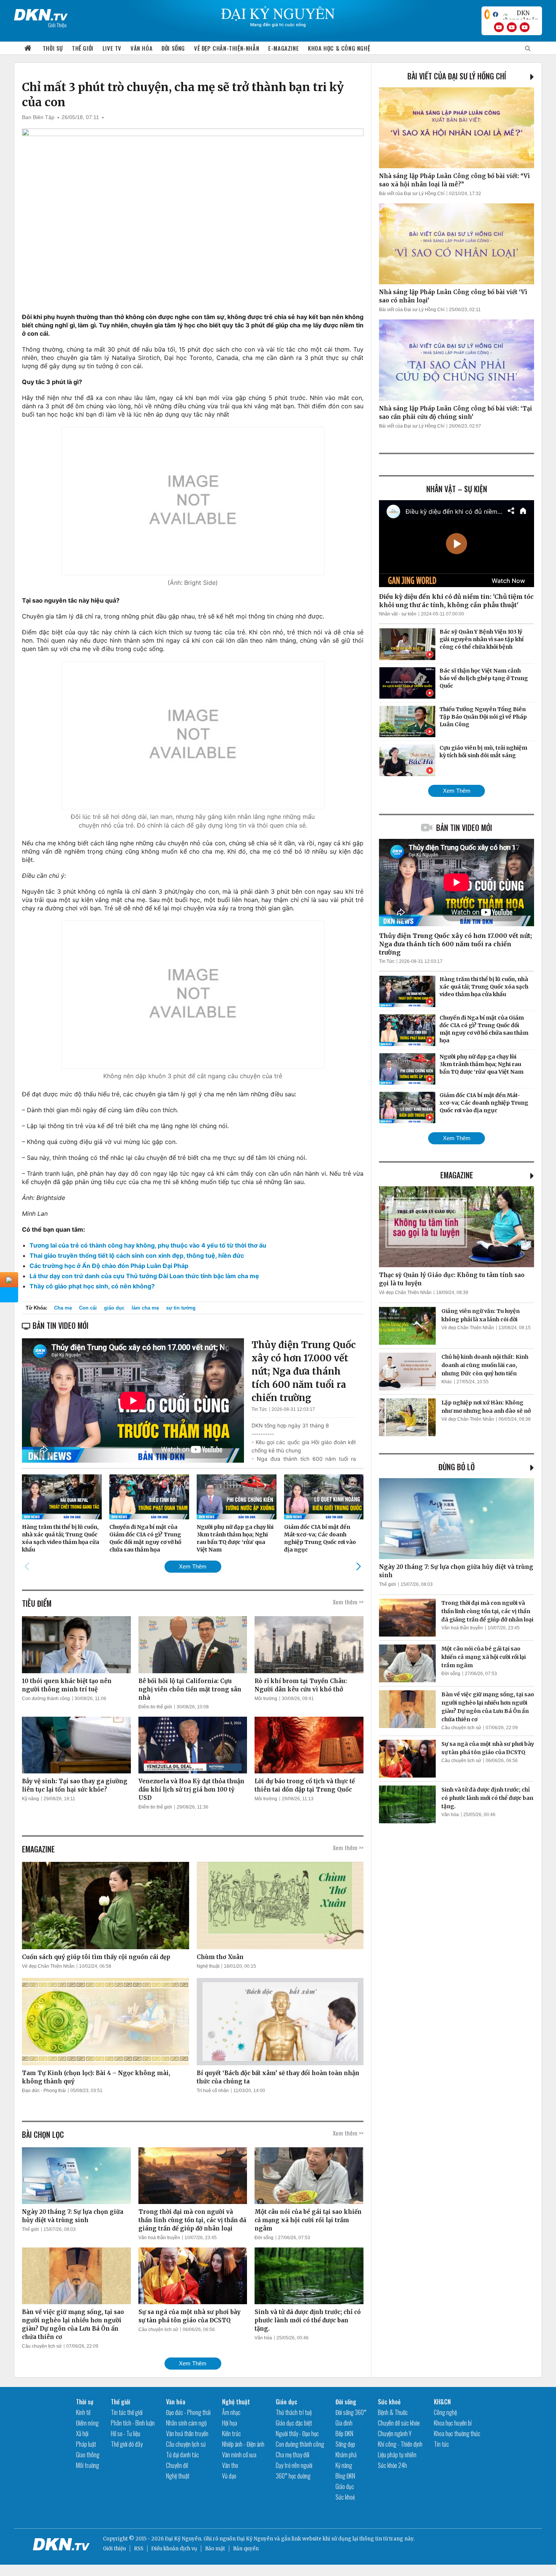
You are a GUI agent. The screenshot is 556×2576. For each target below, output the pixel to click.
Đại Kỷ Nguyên (255, 2539)
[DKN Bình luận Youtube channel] (512, 27)
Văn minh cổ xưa (239, 2455)
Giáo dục (287, 2402)
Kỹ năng (30, 1799)
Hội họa (230, 2423)
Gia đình (344, 2423)
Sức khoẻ (345, 2497)
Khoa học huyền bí (453, 2423)
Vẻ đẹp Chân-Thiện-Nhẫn (227, 48)
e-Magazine (283, 48)
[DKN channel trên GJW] (520, 14)
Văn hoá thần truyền (159, 2238)
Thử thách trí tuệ (294, 2412)
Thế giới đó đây (127, 2444)
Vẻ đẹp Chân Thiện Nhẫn (48, 1966)
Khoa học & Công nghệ (339, 48)
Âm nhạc (231, 2412)
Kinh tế (83, 2412)
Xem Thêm (193, 1566)
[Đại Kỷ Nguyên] (41, 13)
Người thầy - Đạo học (297, 2433)
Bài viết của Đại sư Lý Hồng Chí (457, 76)
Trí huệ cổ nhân (213, 2091)
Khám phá (346, 2455)
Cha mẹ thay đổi (293, 2455)
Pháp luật (86, 2444)
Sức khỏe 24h (392, 2465)
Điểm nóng (87, 2423)
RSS (139, 2549)
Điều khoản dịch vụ (174, 2549)
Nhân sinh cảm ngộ (186, 2423)
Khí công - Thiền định (400, 2444)
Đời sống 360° (351, 2412)
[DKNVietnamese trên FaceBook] (495, 14)
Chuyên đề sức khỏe (399, 2423)
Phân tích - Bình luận (133, 2423)
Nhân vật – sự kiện (457, 489)
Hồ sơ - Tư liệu (126, 2433)
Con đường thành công (46, 1699)
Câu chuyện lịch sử (42, 2346)
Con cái (88, 1308)
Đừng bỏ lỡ (457, 1467)
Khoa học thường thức (457, 2433)
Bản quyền (246, 2549)
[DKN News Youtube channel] (499, 27)
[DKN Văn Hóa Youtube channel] (525, 27)
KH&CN (442, 2402)
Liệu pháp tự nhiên (397, 2455)
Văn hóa (141, 48)
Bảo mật (215, 2549)
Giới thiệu (114, 2549)
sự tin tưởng (181, 1308)
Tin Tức (259, 1409)
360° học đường (293, 2476)
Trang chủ (28, 48)
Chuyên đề (177, 2465)
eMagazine (457, 1175)
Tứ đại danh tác (182, 2455)
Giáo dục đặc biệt (294, 2423)
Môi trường (266, 1699)
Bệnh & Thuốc (393, 2412)
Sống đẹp (345, 2444)
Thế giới (83, 48)
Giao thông (88, 2455)
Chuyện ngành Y (395, 2433)
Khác (447, 1382)
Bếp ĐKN (344, 2433)
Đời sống (173, 48)
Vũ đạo (229, 2476)
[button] (358, 1566)
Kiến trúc (231, 2433)
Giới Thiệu (57, 25)
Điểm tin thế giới (155, 1707)
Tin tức (441, 2444)
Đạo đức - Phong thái (44, 2091)
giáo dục (114, 1308)
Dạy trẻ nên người (294, 2465)
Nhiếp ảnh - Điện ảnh (243, 2444)
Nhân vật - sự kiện (398, 614)
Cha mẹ (63, 1308)
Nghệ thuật (208, 1966)
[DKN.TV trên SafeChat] (487, 14)
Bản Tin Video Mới (464, 828)
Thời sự (53, 48)
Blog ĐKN (345, 2476)
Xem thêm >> (348, 1602)
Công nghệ (445, 2412)
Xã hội (82, 2433)
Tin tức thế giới (127, 2412)
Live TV (112, 48)
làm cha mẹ (145, 1308)
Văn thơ (230, 2465)
